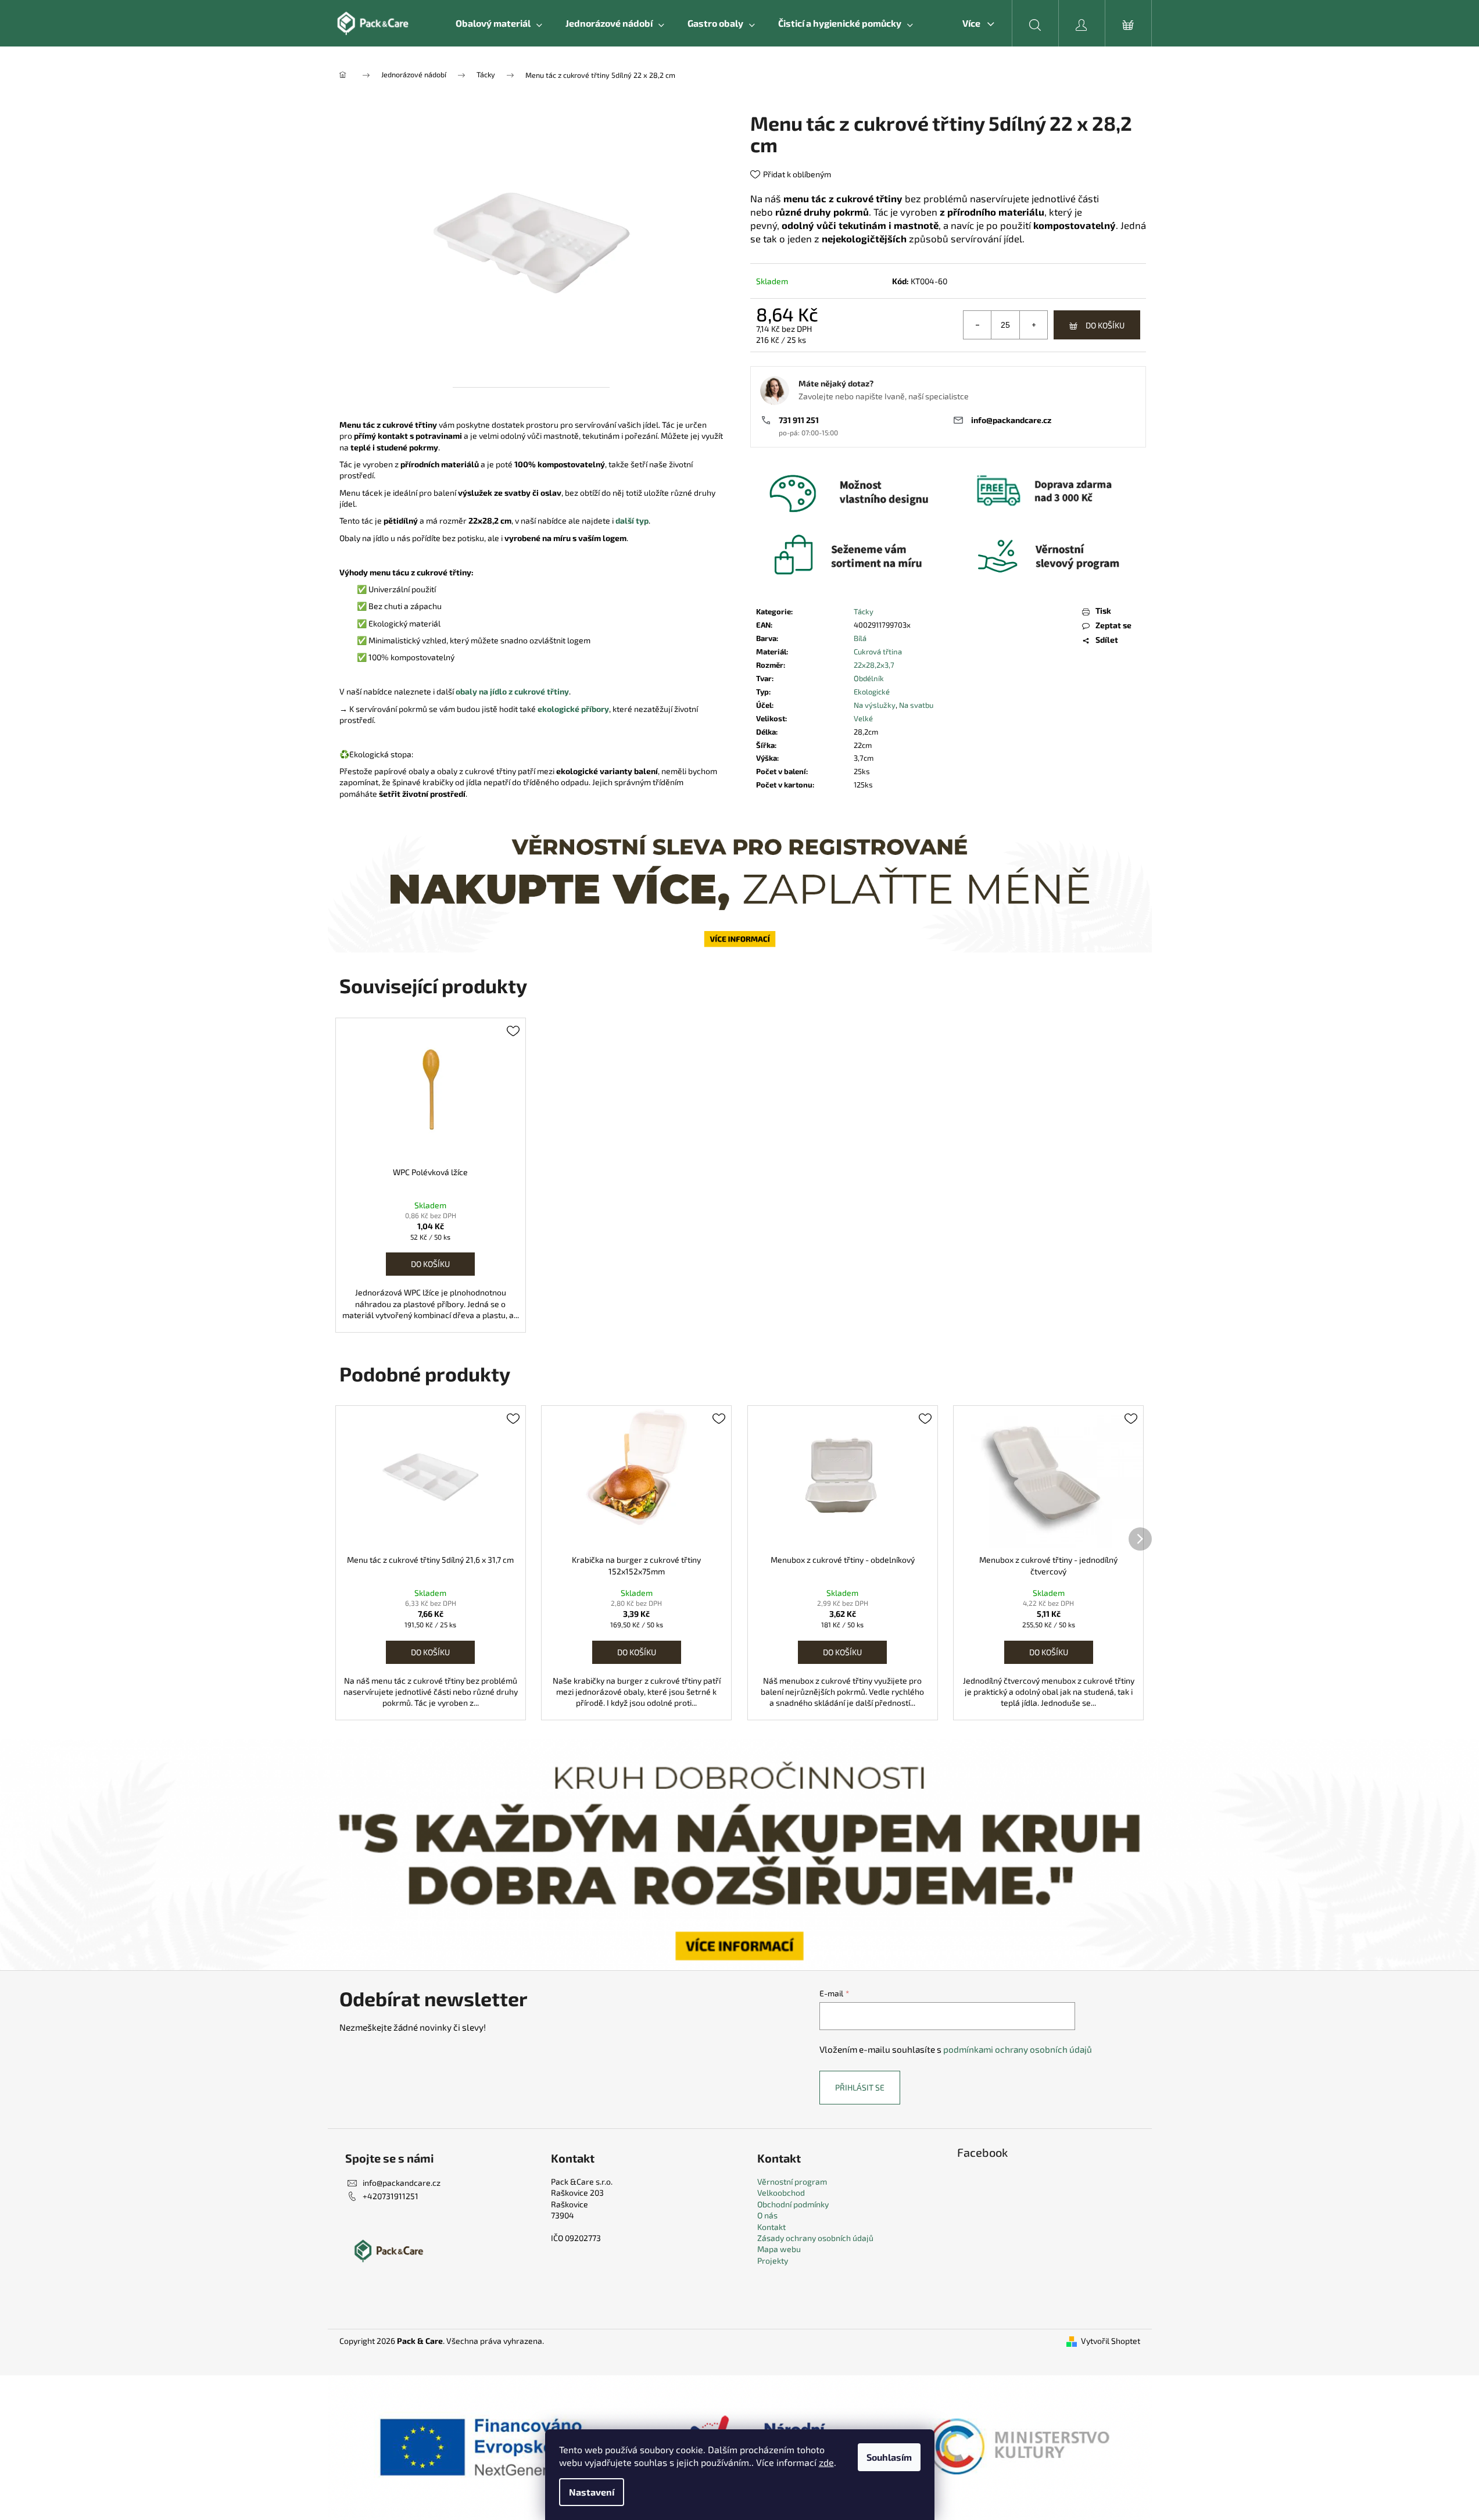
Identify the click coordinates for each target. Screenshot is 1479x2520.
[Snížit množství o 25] (977, 325)
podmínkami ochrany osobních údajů (1018, 2049)
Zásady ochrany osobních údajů (815, 2238)
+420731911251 (391, 2196)
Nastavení (592, 2492)
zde (826, 2462)
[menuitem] (499, 23)
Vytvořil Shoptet (1111, 2341)
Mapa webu (779, 2249)
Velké (863, 718)
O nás (767, 2215)
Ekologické (872, 692)
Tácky (864, 611)
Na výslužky (875, 705)
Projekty (773, 2261)
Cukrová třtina (878, 652)
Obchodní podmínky (793, 2204)
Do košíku (1105, 325)
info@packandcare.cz (1011, 420)
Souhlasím (889, 2457)
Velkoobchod (781, 2193)
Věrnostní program (792, 2181)
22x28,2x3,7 (874, 665)
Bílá (860, 638)
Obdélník (869, 678)
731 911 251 (799, 420)
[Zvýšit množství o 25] (1033, 325)
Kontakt (771, 2227)
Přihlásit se (860, 2087)
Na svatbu (916, 705)
